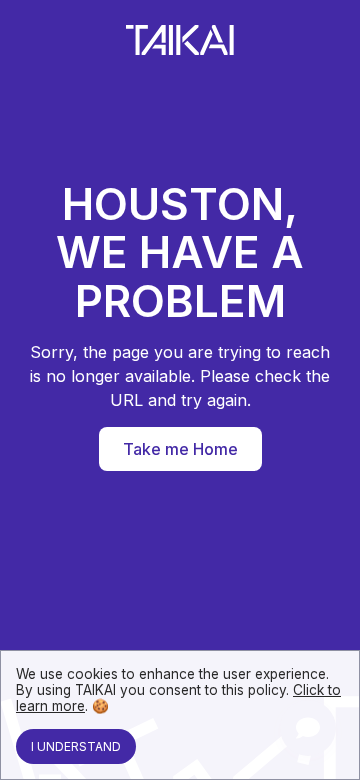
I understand (76, 746)
